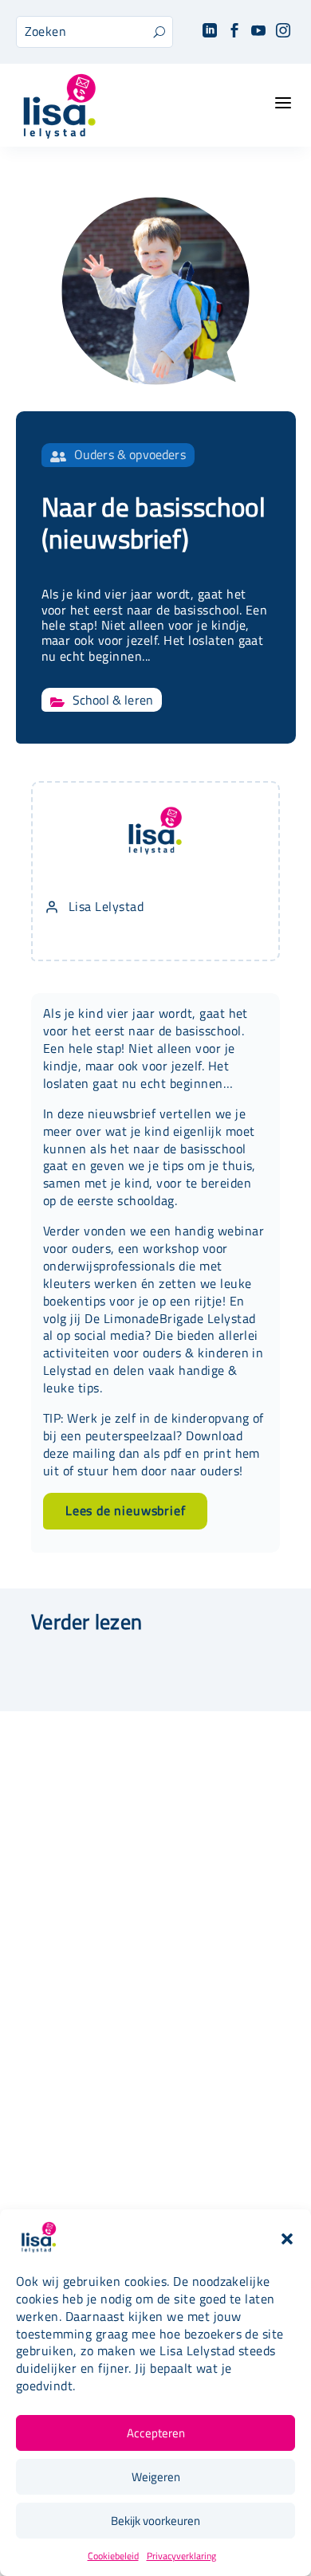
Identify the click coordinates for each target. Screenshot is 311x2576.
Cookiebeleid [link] (113, 2556)
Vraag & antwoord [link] (156, 2172)
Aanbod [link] (155, 1927)
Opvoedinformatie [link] (155, 1971)
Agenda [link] (155, 1949)
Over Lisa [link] (156, 2082)
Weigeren (156, 2477)
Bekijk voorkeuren (155, 2521)
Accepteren (156, 2433)
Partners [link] (155, 2127)
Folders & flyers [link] (156, 2149)
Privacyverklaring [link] (181, 2556)
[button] (287, 2239)
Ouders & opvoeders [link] (130, 454)
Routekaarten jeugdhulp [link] (155, 2105)
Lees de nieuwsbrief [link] (125, 1510)
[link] (210, 31)
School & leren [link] (113, 700)
